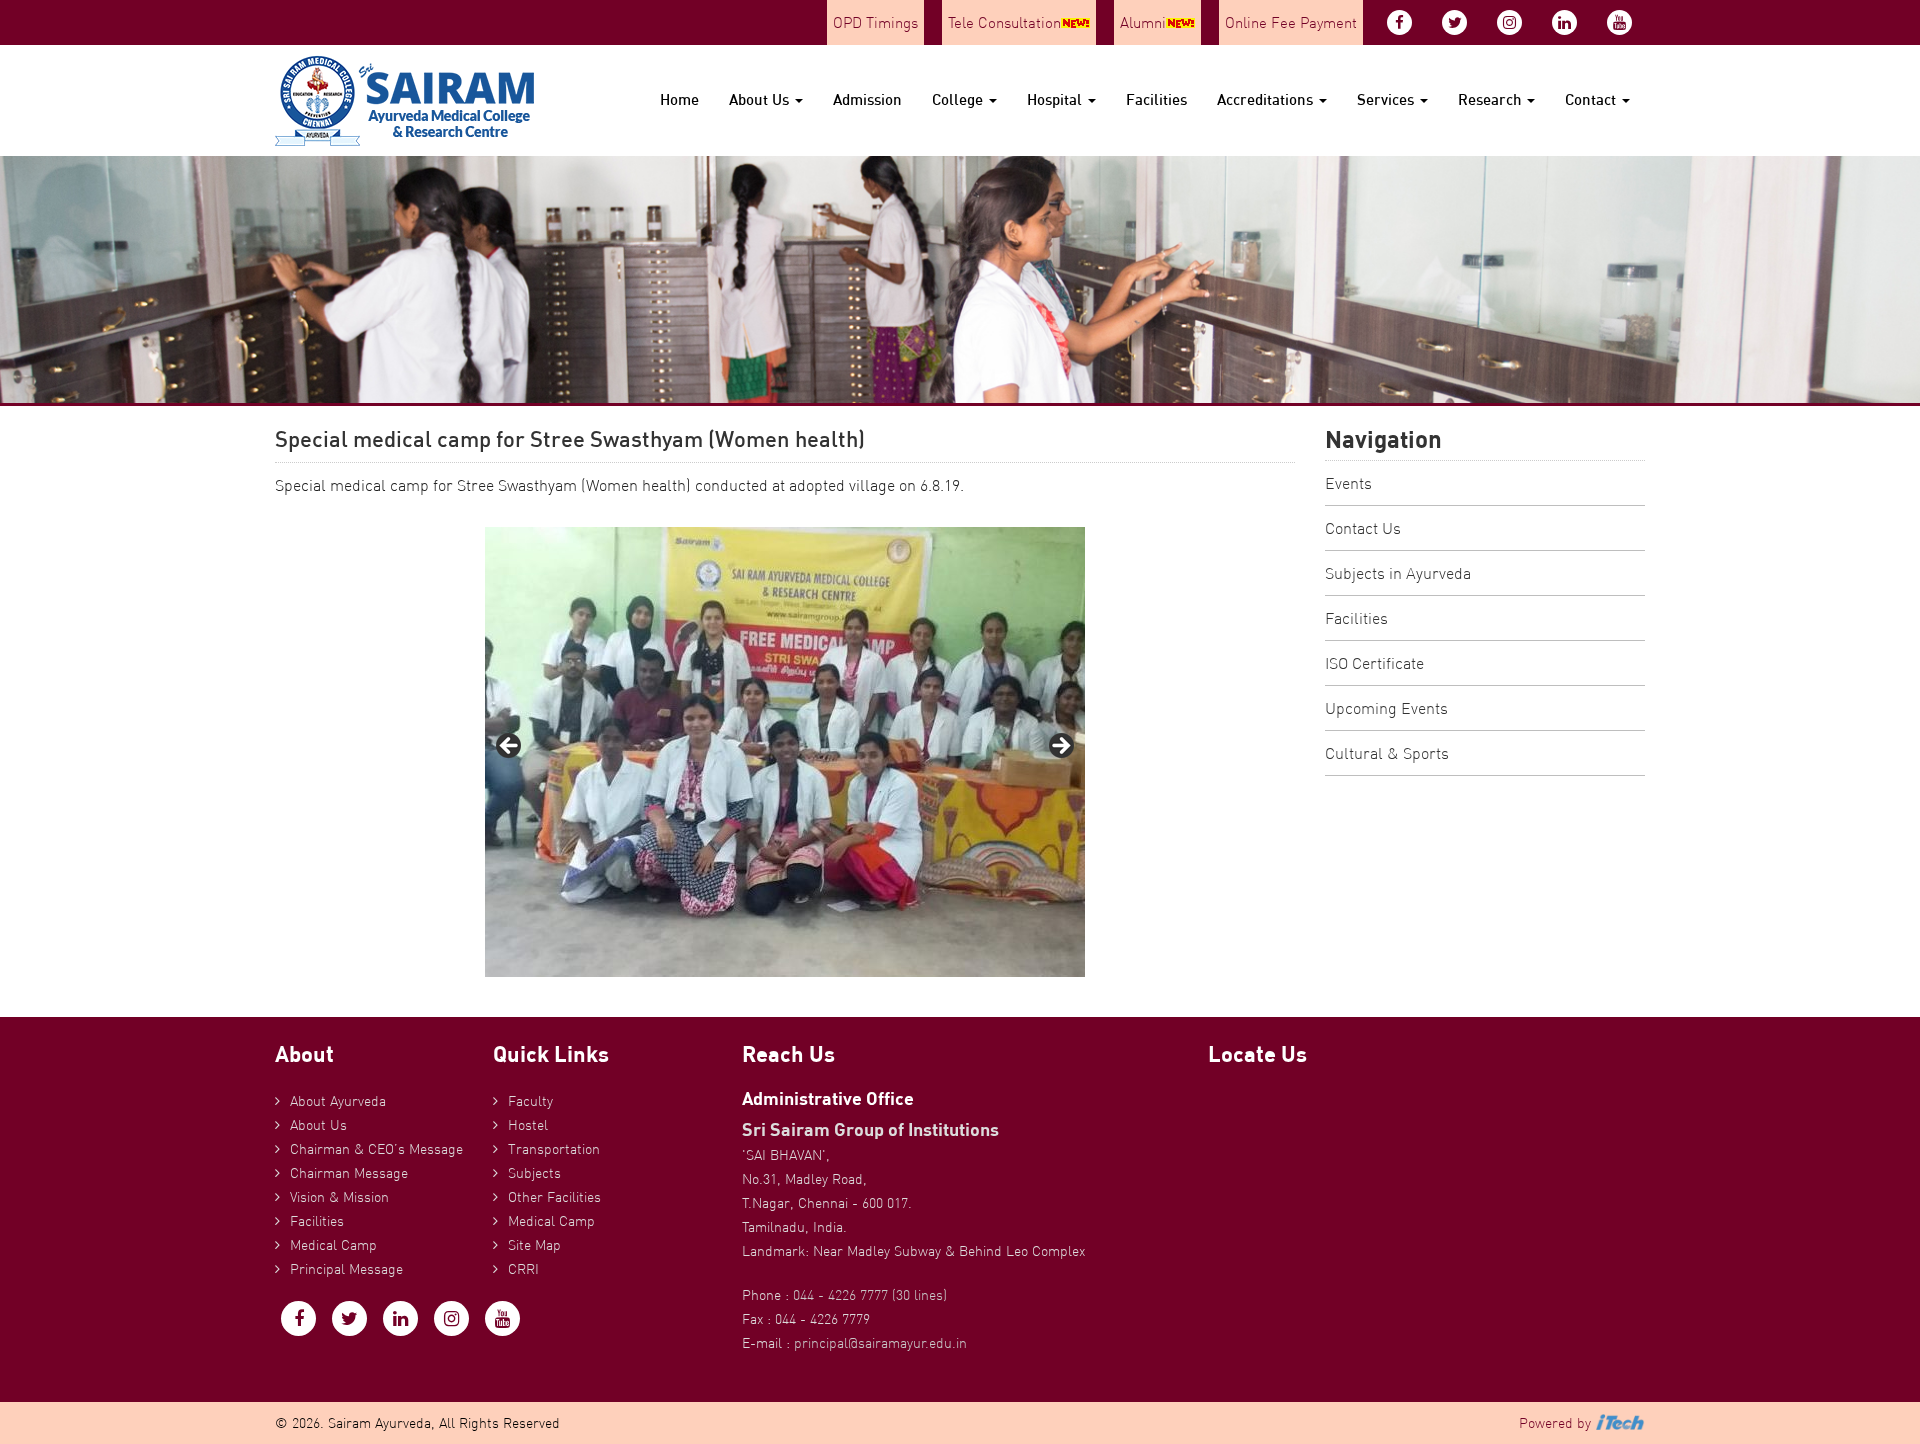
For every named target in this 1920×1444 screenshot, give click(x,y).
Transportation (554, 1149)
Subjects (534, 1173)
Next (1060, 747)
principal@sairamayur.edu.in (880, 1343)
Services (1387, 99)
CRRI (523, 1269)
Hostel (528, 1125)
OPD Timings (875, 22)
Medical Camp (333, 1245)
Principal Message (346, 1269)
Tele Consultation (1004, 22)
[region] (785, 752)
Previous (510, 747)
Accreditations (1267, 99)
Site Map (534, 1245)
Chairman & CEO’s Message (376, 1149)
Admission (867, 99)
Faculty (530, 1101)
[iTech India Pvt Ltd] (1620, 1423)
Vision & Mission (339, 1197)
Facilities (1156, 99)
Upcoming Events (1386, 708)
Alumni (1143, 22)
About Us (761, 99)
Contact (1592, 99)
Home (679, 99)
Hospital (1056, 99)
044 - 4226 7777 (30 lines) (870, 1295)
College (959, 99)
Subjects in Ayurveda (1398, 573)
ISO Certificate (1374, 663)
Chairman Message (349, 1173)
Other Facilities (554, 1197)
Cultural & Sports (1387, 753)
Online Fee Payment (1291, 22)
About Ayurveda (338, 1101)
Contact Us (1363, 528)
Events (1348, 483)
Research (1491, 99)
